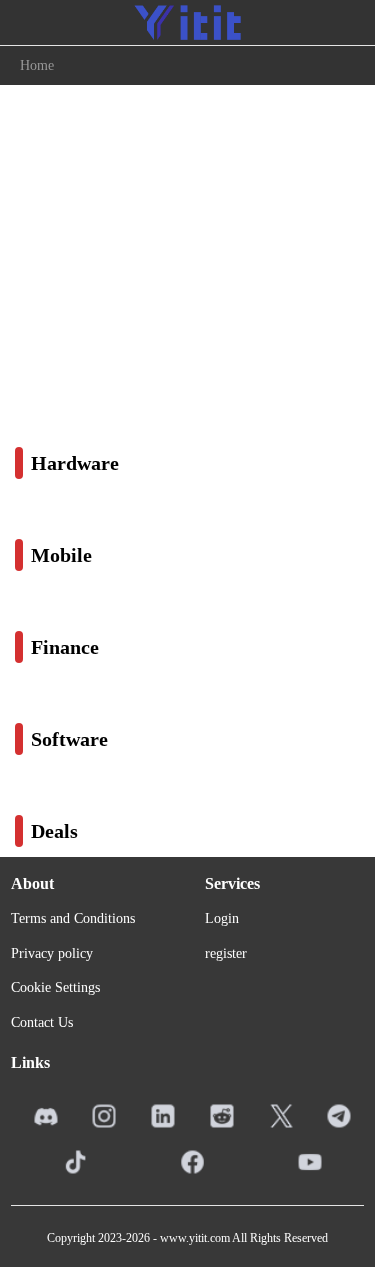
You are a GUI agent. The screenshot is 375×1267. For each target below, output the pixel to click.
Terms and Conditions (73, 918)
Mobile (61, 555)
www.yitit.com (195, 1238)
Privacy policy (52, 953)
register (226, 953)
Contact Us (42, 1022)
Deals (54, 831)
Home (37, 65)
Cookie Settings (55, 987)
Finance (65, 647)
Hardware (75, 463)
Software (69, 739)
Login (222, 918)
